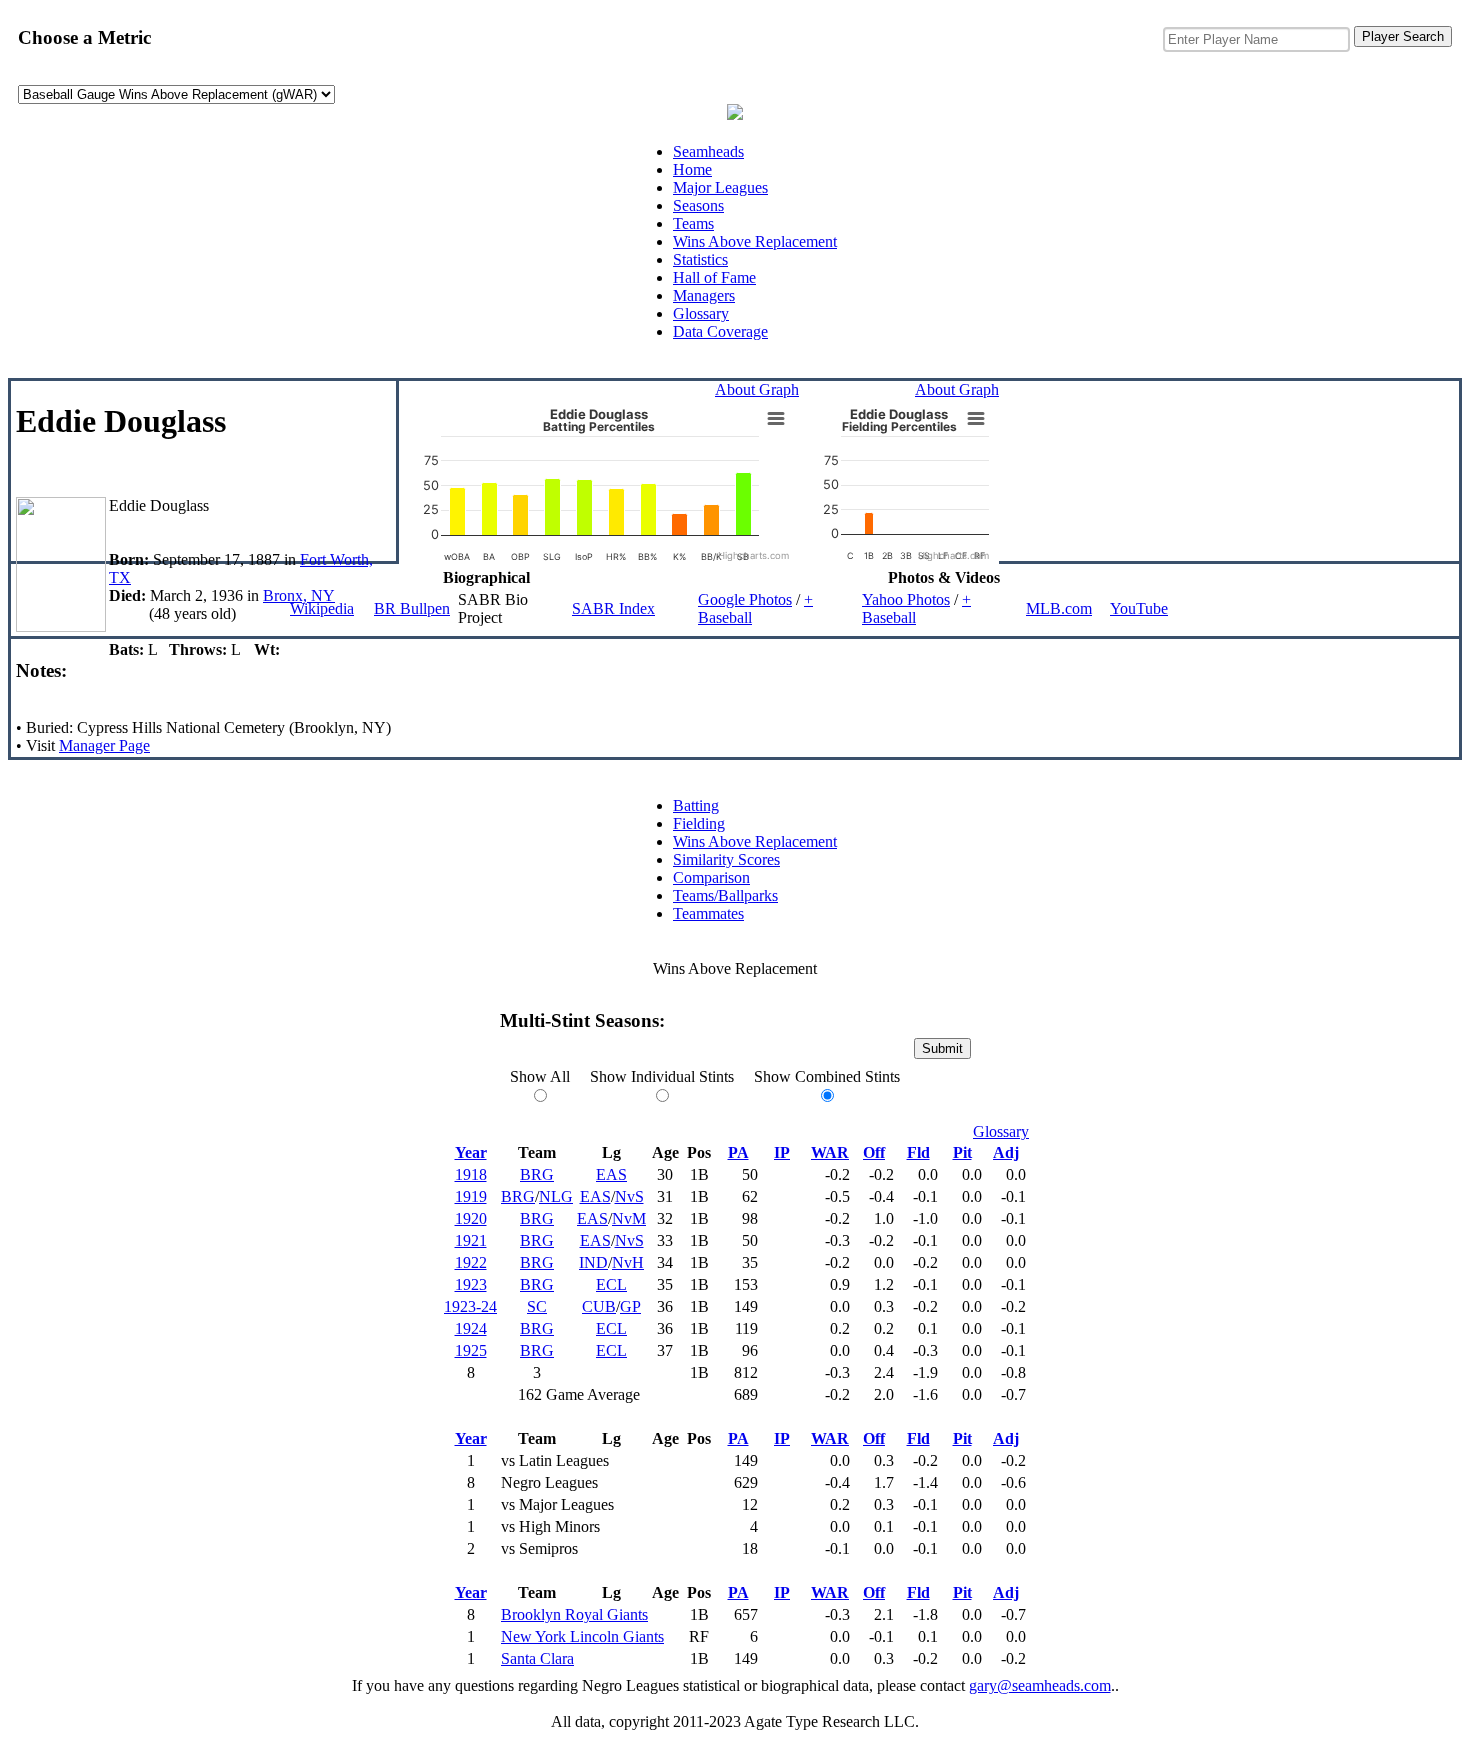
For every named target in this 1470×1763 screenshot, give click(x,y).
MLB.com (1059, 608)
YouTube (1139, 608)
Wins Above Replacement (755, 241)
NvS (629, 1196)
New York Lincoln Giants (582, 1636)
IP (782, 1152)
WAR (830, 1152)
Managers (704, 295)
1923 (471, 1284)
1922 (471, 1262)
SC (537, 1306)
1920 (471, 1218)
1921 (471, 1240)
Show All (540, 1076)
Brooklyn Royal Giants (574, 1614)
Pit (962, 1152)
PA (738, 1152)
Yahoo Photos (906, 599)
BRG (537, 1174)
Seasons (698, 205)
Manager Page (104, 745)
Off (874, 1152)
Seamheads (708, 151)
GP (630, 1306)
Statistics (700, 259)
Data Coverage (720, 331)
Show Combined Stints (827, 1076)
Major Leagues (720, 187)
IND (593, 1262)
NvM (629, 1218)
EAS (611, 1174)
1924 (471, 1328)
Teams (693, 223)
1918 (471, 1174)
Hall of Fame (714, 277)
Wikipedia (322, 608)
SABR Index (613, 608)
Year (471, 1152)
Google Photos (745, 599)
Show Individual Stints (662, 1076)
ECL (611, 1284)
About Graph (757, 389)
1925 (471, 1350)
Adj (1006, 1152)
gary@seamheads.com (1040, 1685)
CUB (599, 1306)
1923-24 (470, 1306)
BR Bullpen (412, 608)
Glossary (701, 313)
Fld (918, 1152)
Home (692, 169)
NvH (628, 1262)
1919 (471, 1196)
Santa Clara (537, 1658)
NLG (556, 1196)
